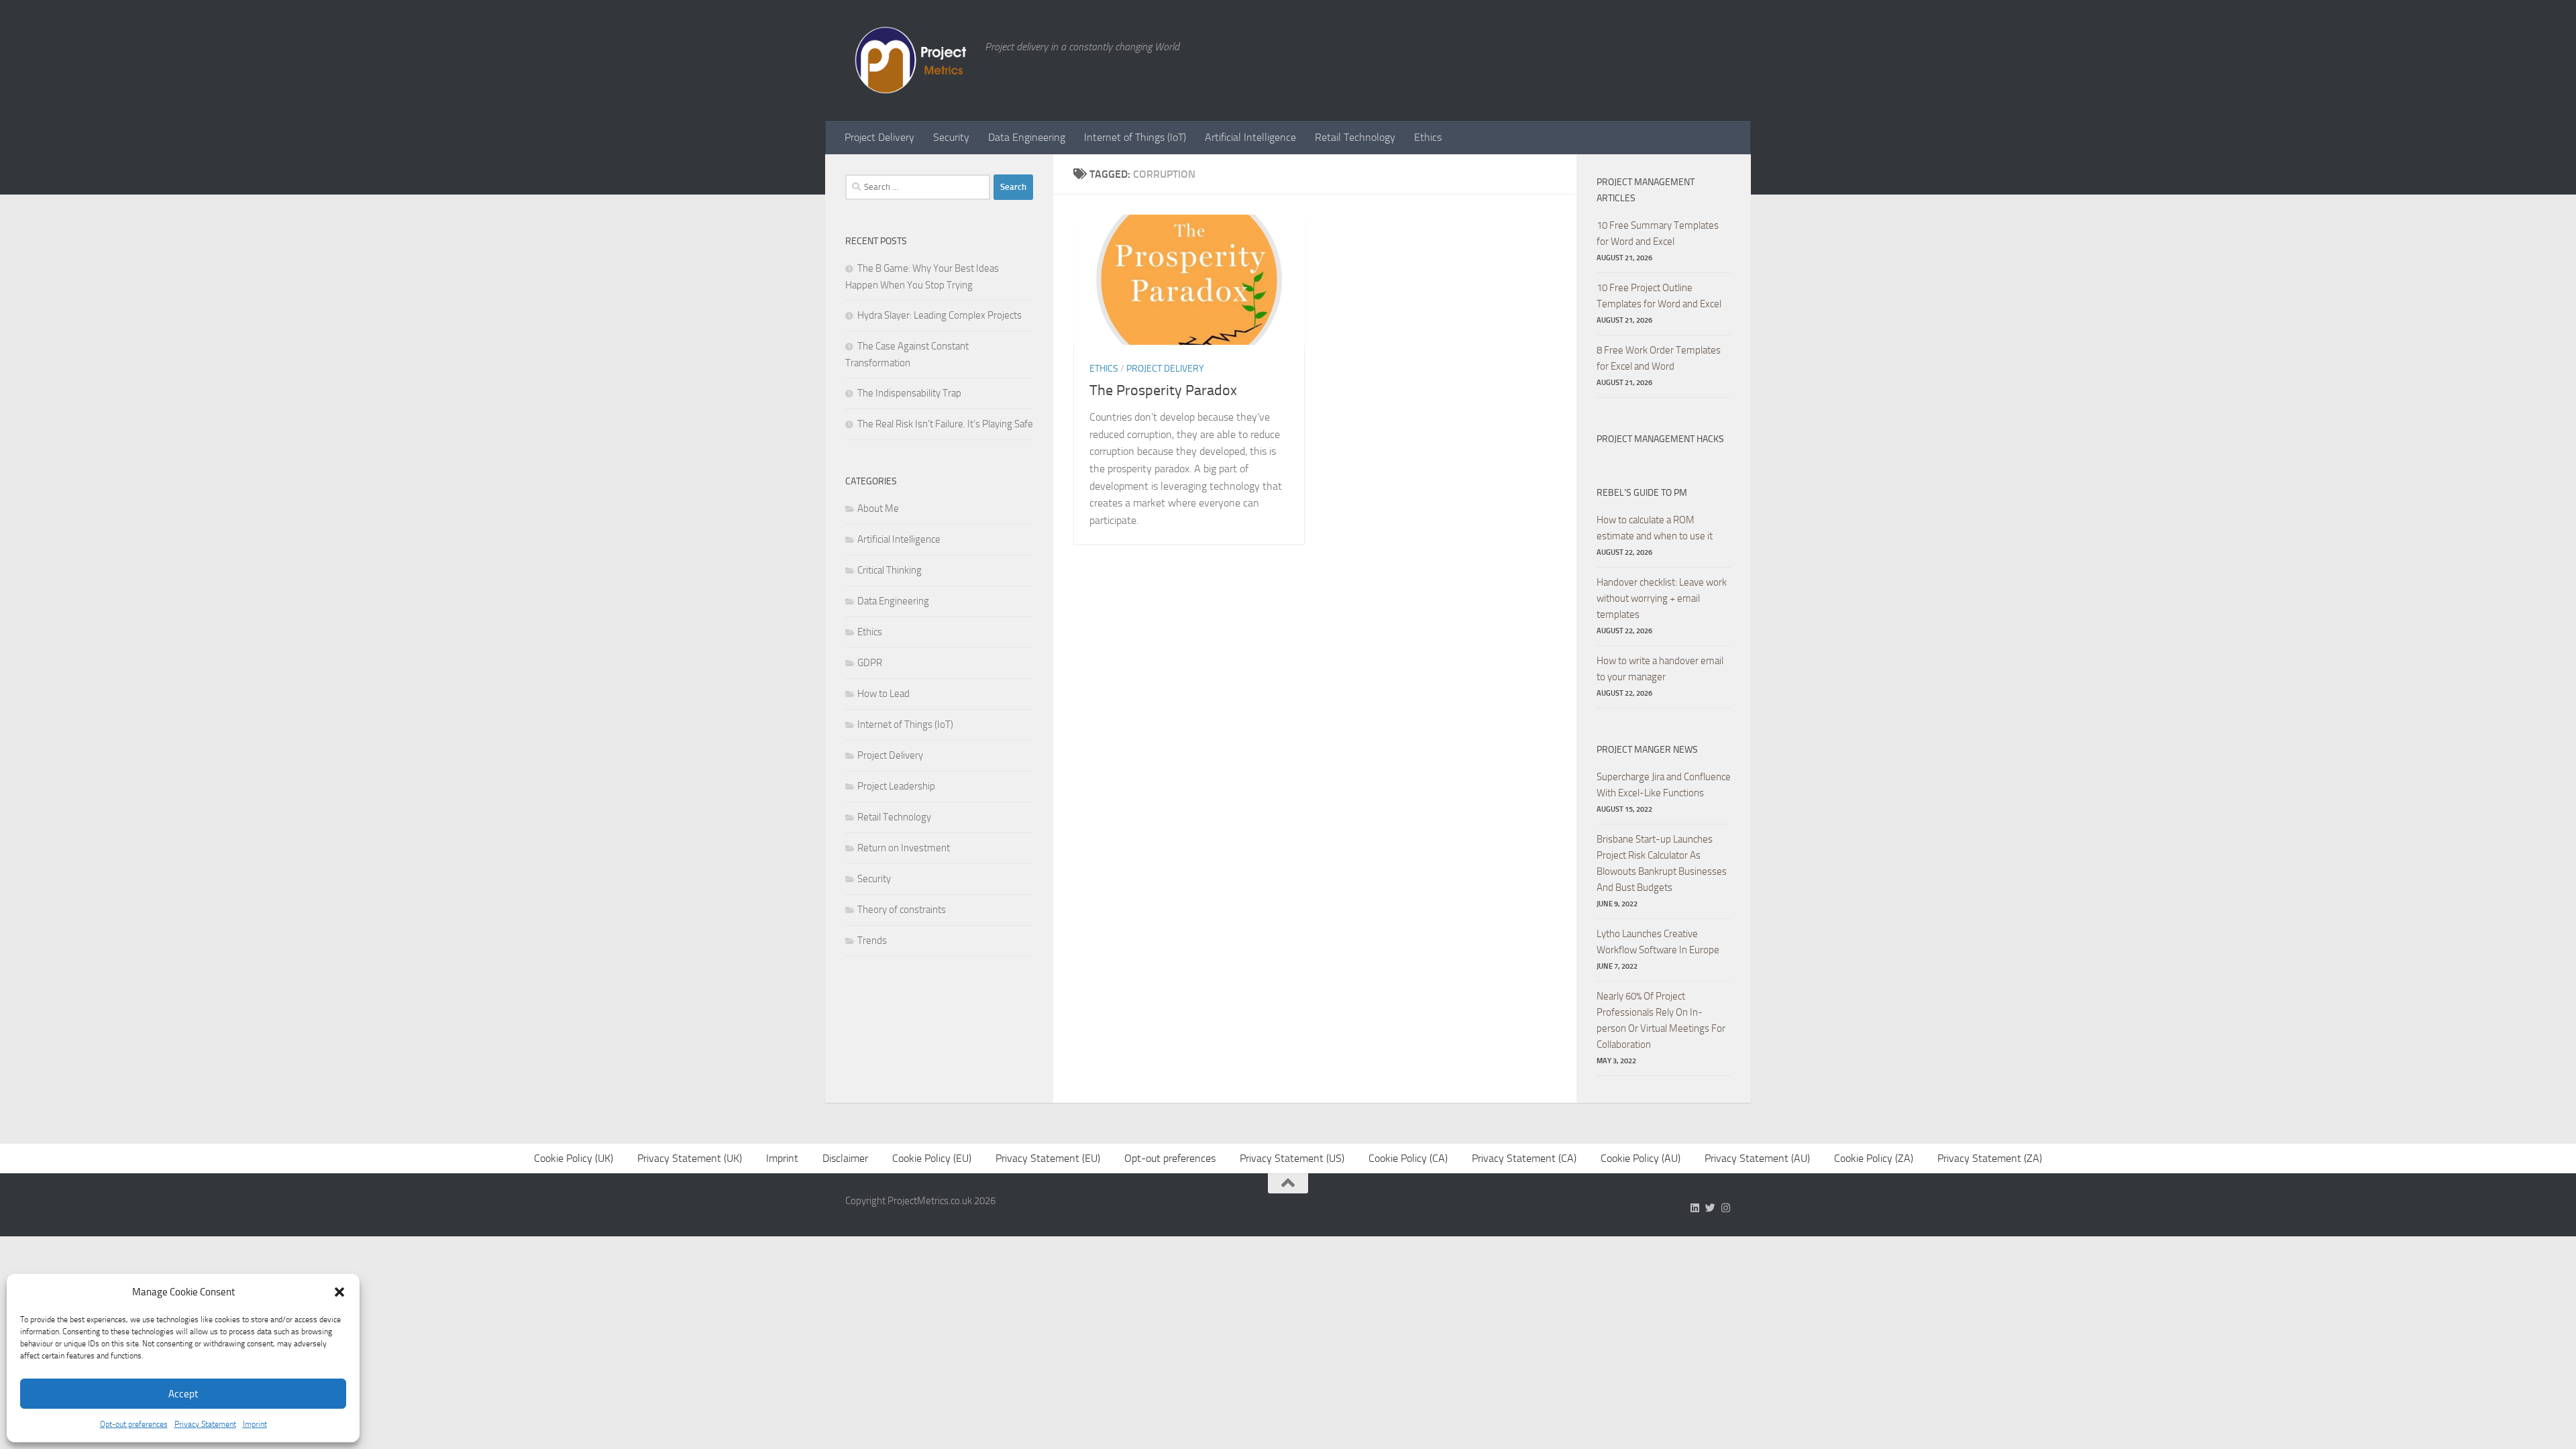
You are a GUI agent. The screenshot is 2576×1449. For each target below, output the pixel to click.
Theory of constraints (902, 910)
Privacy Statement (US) (1292, 1158)
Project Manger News (1647, 750)
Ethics (1428, 137)
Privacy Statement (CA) (1524, 1158)
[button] (339, 1292)
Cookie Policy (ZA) (1874, 1158)
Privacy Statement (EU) (1048, 1158)
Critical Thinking (890, 570)
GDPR (870, 663)
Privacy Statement (205, 1424)
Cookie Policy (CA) (1408, 1158)
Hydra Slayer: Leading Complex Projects (940, 315)
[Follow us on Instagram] (1726, 1208)
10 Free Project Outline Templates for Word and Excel (1659, 296)
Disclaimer (845, 1158)
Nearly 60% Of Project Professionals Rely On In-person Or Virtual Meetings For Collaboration (1661, 1020)
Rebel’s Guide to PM (1642, 493)
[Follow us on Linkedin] (1695, 1208)
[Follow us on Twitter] (1710, 1208)
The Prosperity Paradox (1163, 390)
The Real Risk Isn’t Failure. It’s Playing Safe (945, 424)
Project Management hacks (1660, 439)
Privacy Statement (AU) (1757, 1158)
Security (951, 137)
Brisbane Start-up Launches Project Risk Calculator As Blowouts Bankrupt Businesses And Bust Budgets (1662, 863)
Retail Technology (1355, 137)
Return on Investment (904, 848)
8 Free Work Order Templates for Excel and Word (1659, 358)
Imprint (255, 1424)
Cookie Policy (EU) (932, 1158)
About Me (878, 508)
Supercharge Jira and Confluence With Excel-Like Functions (1664, 785)
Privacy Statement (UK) (690, 1158)
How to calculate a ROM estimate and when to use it (1655, 528)
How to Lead (883, 694)
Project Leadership (896, 786)
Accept (183, 1394)
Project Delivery (879, 137)
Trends (872, 941)
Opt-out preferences (134, 1424)
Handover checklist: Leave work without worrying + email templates (1662, 598)
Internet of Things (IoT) (1135, 137)
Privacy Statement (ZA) (1990, 1158)
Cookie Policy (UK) (574, 1158)
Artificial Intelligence (1250, 137)
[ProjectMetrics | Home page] (908, 60)
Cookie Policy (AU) (1641, 1158)
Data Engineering (1027, 137)
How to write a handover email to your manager (1660, 669)
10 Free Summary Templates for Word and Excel (1658, 233)
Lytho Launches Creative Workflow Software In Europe (1658, 942)
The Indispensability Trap (909, 393)
